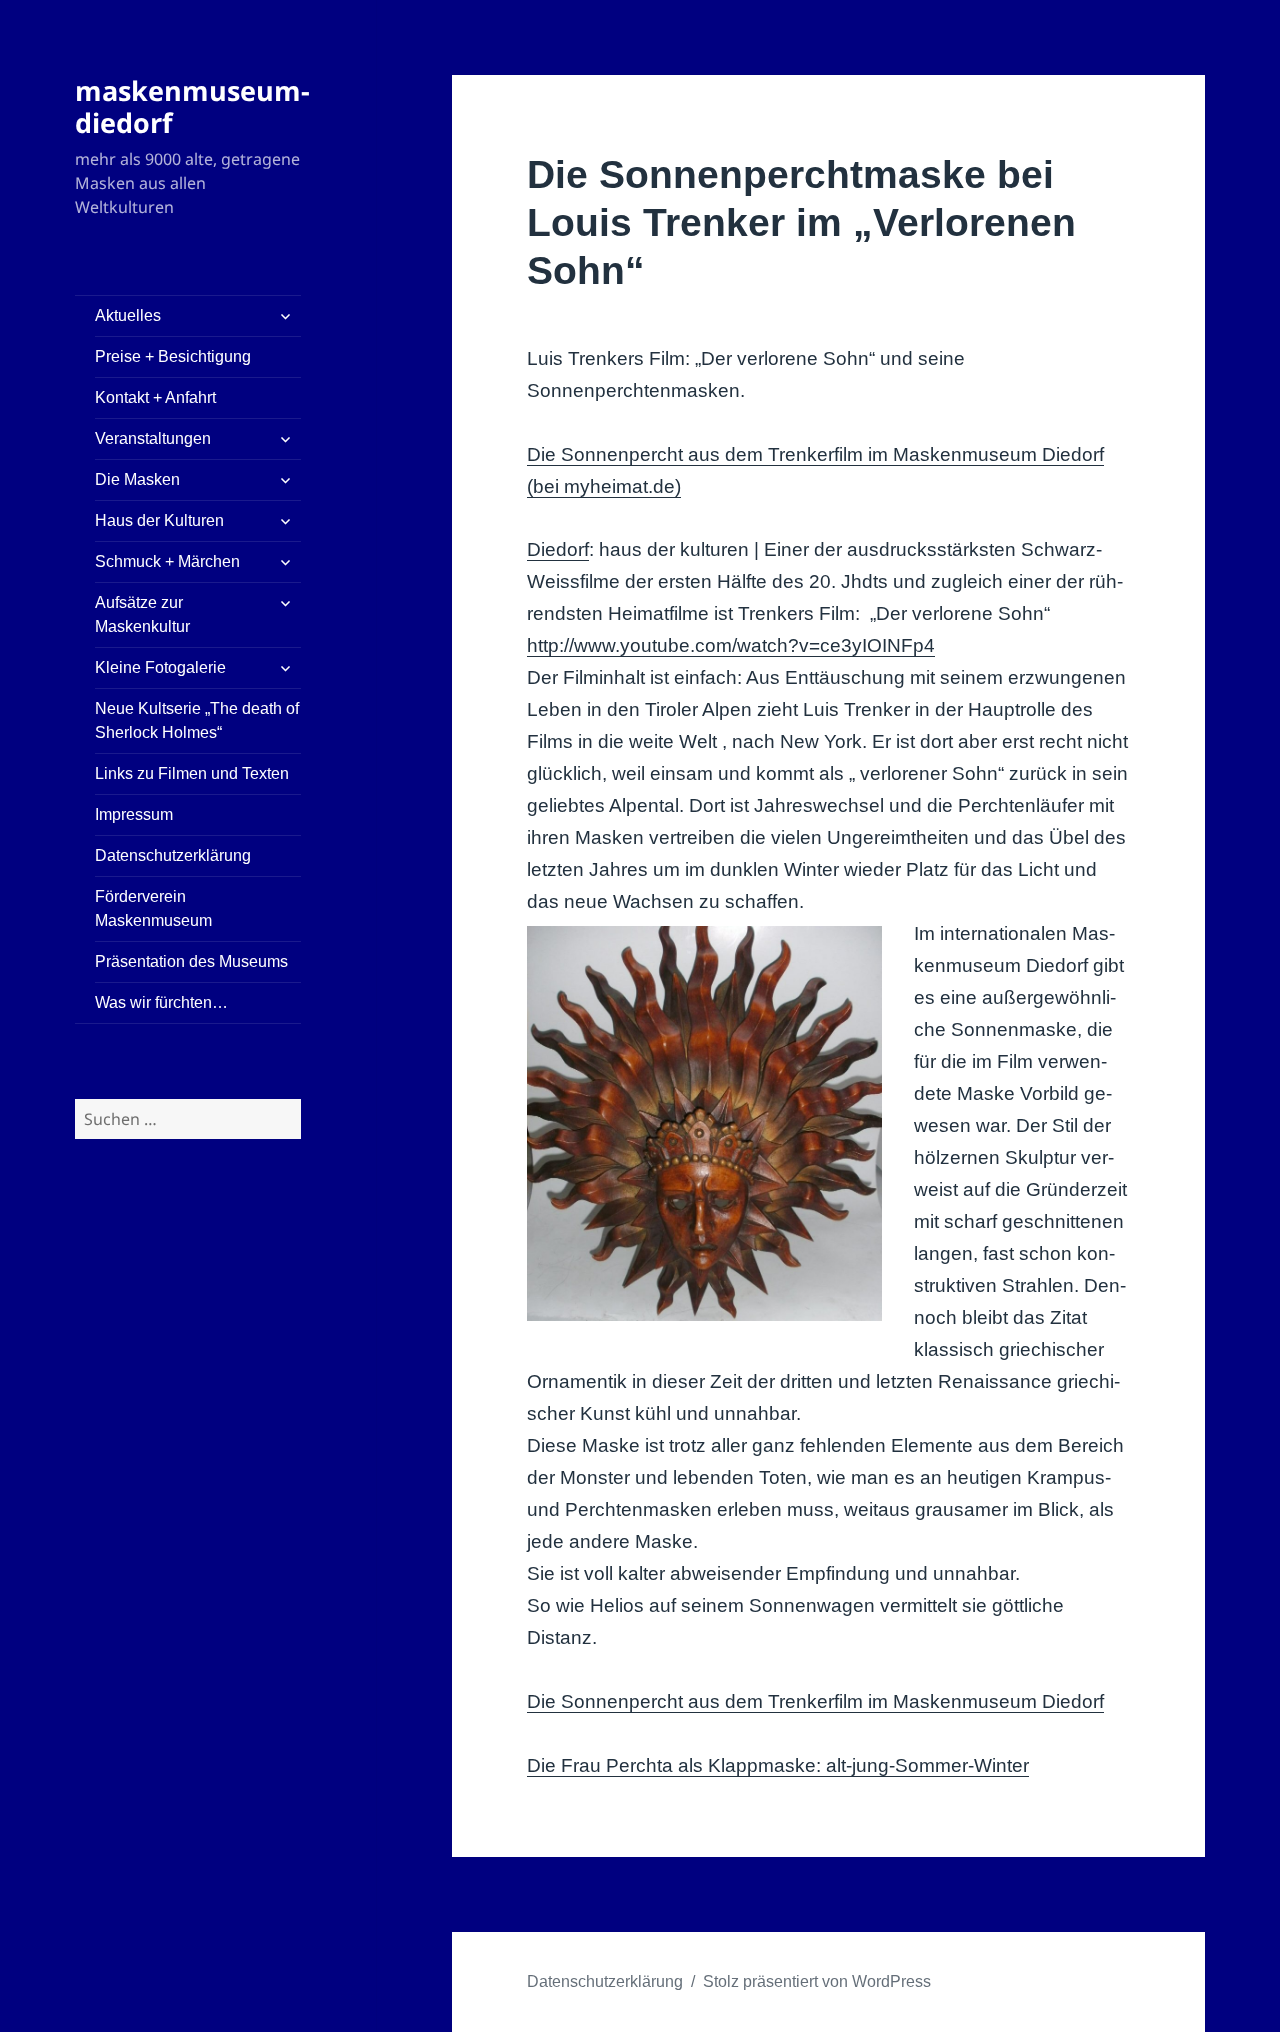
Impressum (134, 814)
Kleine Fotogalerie (160, 667)
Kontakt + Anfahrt (155, 397)
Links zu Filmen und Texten (192, 773)
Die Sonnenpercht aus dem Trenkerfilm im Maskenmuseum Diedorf (815, 1701)
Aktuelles (128, 315)
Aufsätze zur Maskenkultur (142, 614)
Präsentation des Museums (191, 961)
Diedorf (558, 549)
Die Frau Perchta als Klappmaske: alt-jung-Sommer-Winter (778, 1765)
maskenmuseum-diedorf (192, 106)
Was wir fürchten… (161, 1002)
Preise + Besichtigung (173, 356)
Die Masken (137, 479)
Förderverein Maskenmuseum (153, 908)
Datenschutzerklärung (173, 855)
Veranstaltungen (153, 438)
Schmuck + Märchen (167, 561)
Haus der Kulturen (159, 520)
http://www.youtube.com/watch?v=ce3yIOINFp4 (731, 645)
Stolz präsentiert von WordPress (817, 1981)
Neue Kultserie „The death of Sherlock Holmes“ (197, 720)
